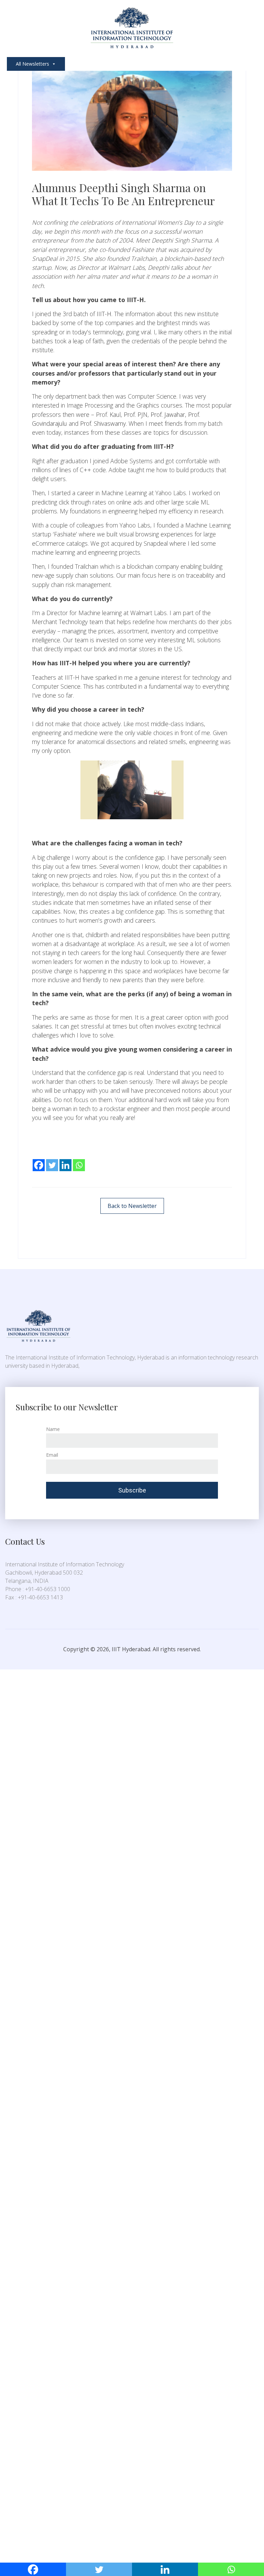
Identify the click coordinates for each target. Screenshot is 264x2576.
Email (52, 1455)
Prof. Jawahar (168, 414)
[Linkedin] (65, 1161)
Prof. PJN (136, 414)
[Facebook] (39, 1161)
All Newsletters (32, 64)
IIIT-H (103, 314)
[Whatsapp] (79, 1161)
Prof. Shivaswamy (103, 423)
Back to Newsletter (132, 1206)
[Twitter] (52, 1161)
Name (53, 1429)
